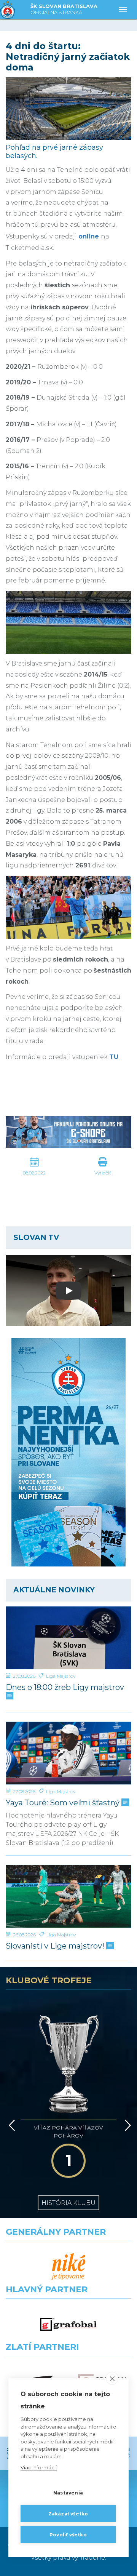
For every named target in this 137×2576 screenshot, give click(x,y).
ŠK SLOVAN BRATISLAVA (64, 9)
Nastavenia (68, 2493)
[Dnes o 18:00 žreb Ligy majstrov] (68, 1638)
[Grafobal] (68, 2324)
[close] (112, 2378)
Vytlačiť (103, 1173)
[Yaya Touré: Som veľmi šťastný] (68, 1753)
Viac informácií (39, 2467)
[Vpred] (126, 2125)
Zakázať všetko (68, 2514)
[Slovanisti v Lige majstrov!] (68, 1896)
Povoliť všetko (68, 2535)
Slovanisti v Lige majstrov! (56, 1946)
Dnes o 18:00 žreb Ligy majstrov (65, 1687)
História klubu (68, 2203)
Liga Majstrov (61, 1676)
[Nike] (68, 2267)
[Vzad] (10, 2125)
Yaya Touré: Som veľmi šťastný (64, 1803)
